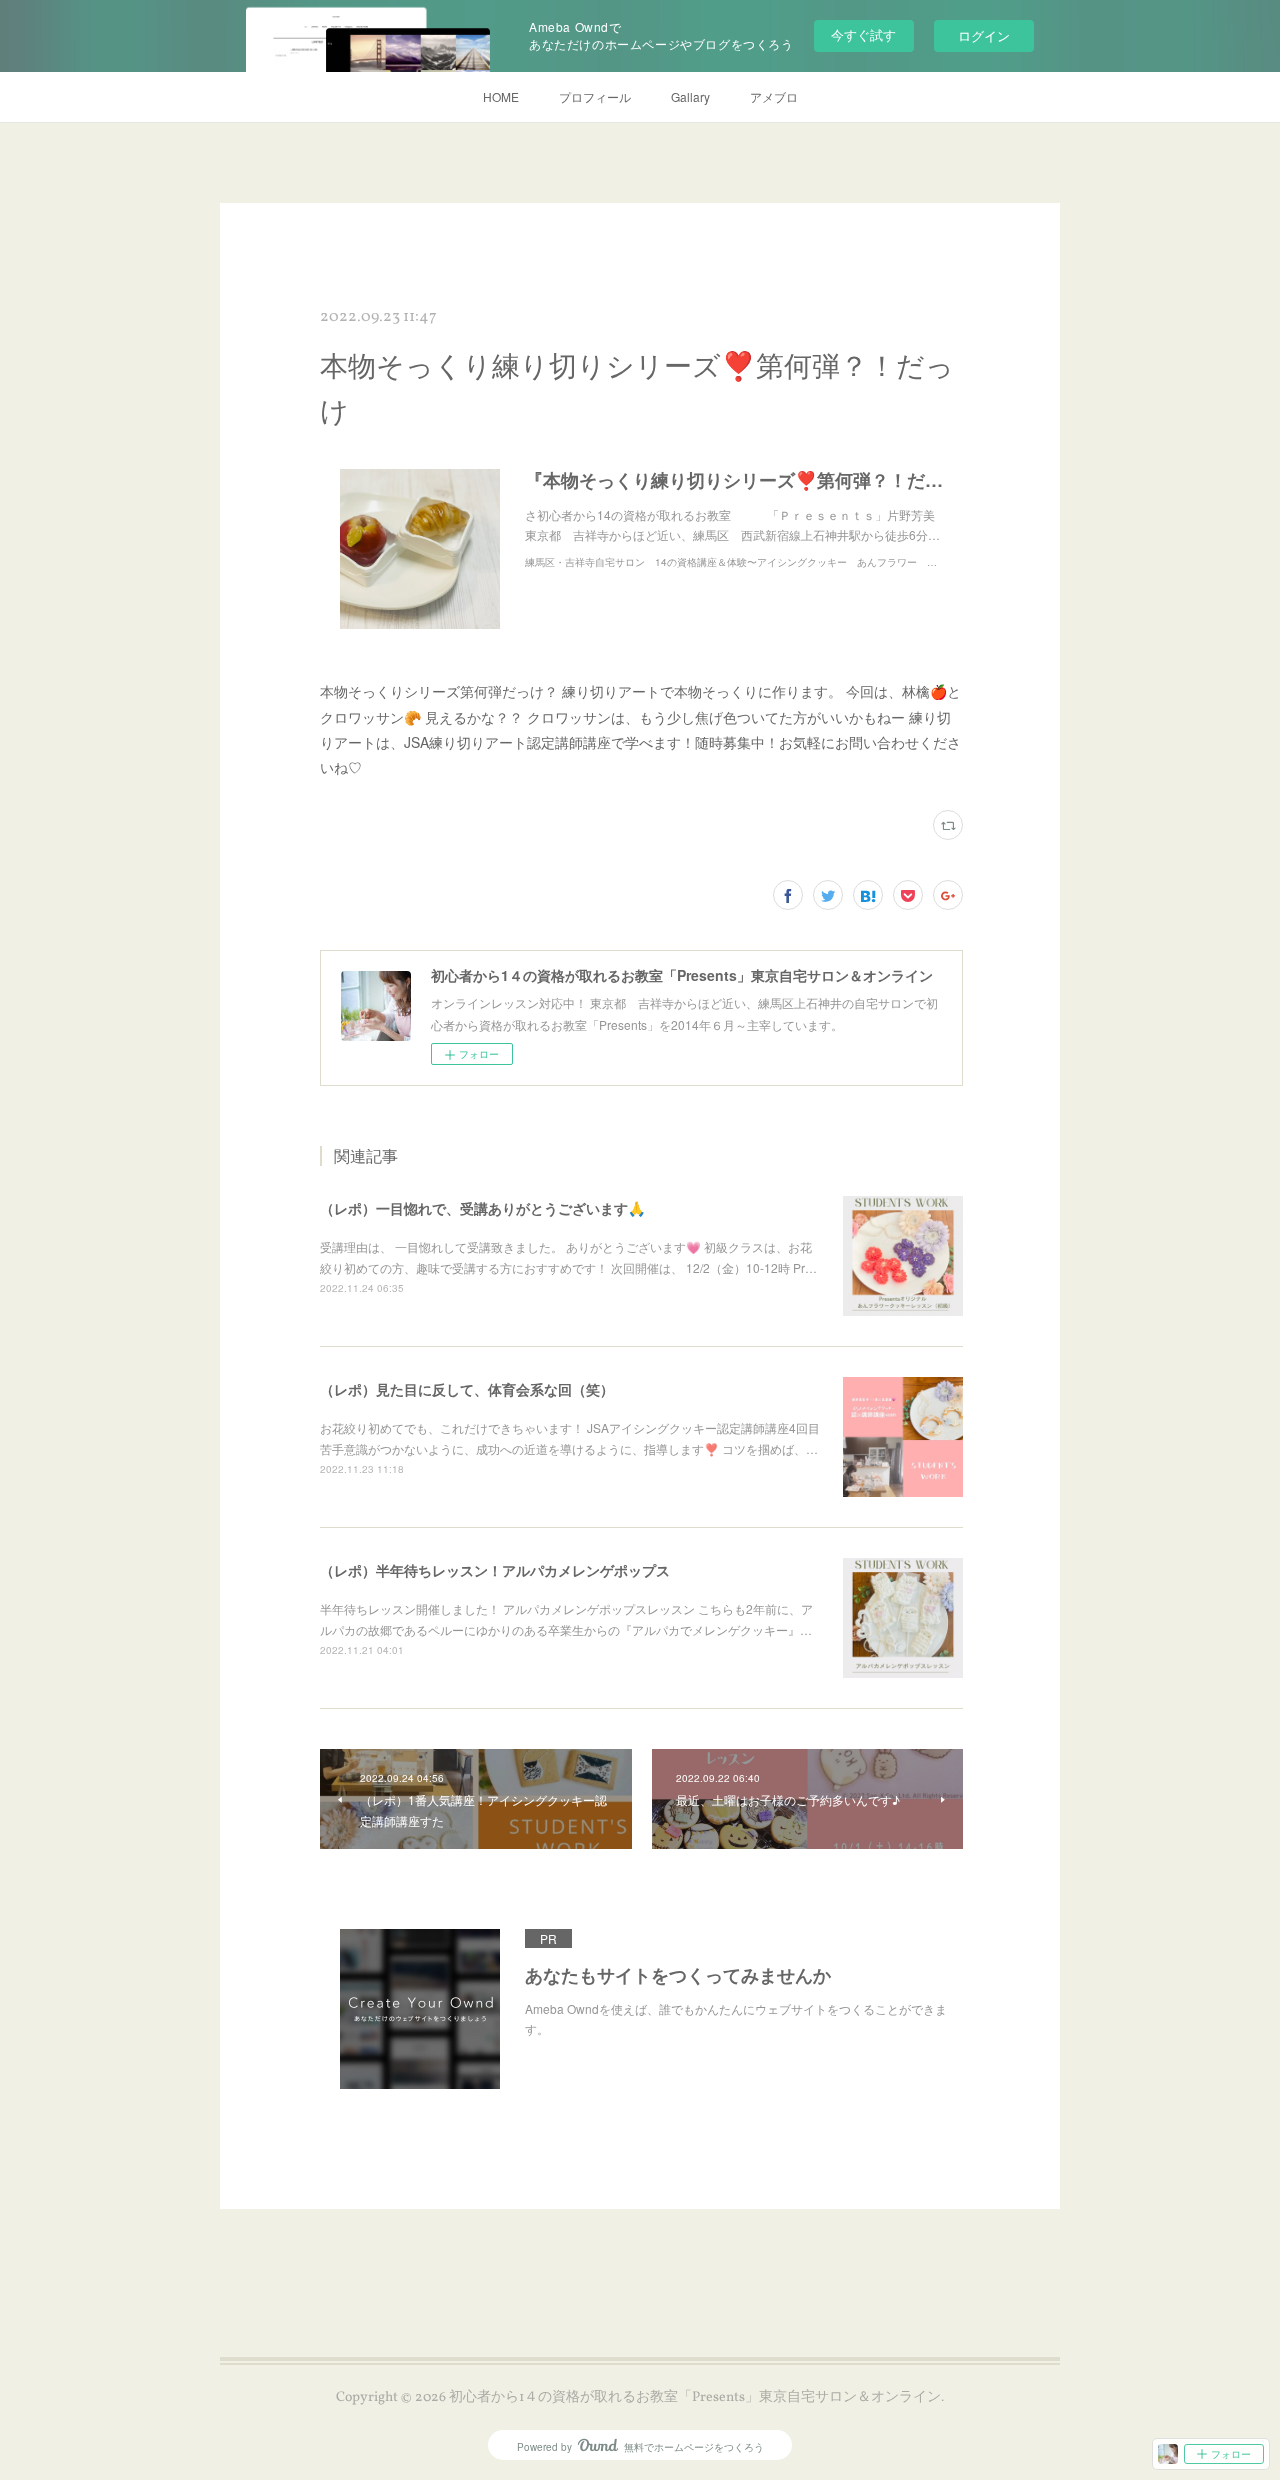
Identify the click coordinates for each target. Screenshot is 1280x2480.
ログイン (984, 35)
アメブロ (774, 96)
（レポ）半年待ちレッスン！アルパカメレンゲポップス (495, 1570)
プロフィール (595, 96)
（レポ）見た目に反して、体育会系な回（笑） (467, 1389)
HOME (501, 96)
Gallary (690, 96)
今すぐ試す (863, 34)
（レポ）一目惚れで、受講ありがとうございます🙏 (482, 1208)
